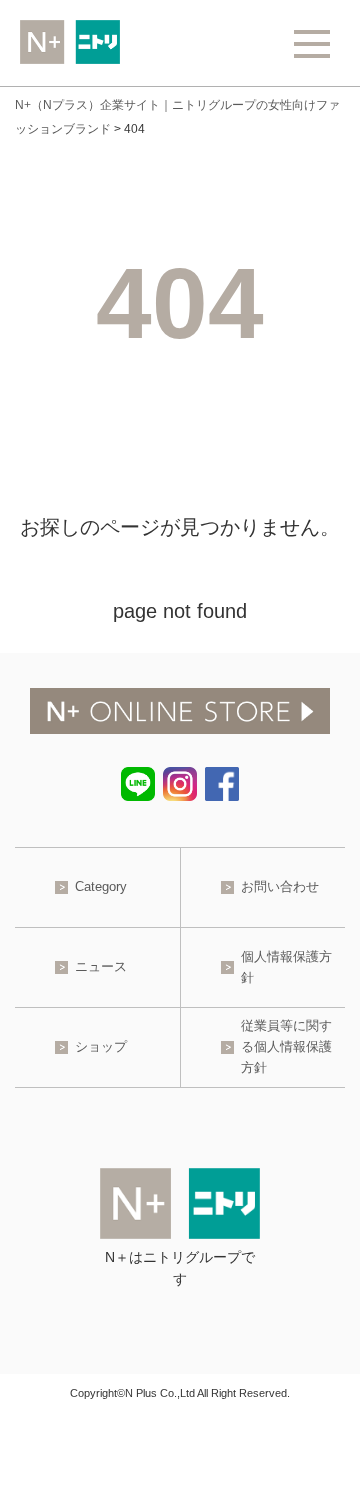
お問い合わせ (280, 886)
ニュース (101, 966)
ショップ (101, 1046)
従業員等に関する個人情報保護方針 (286, 1046)
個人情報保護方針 (286, 967)
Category (101, 886)
